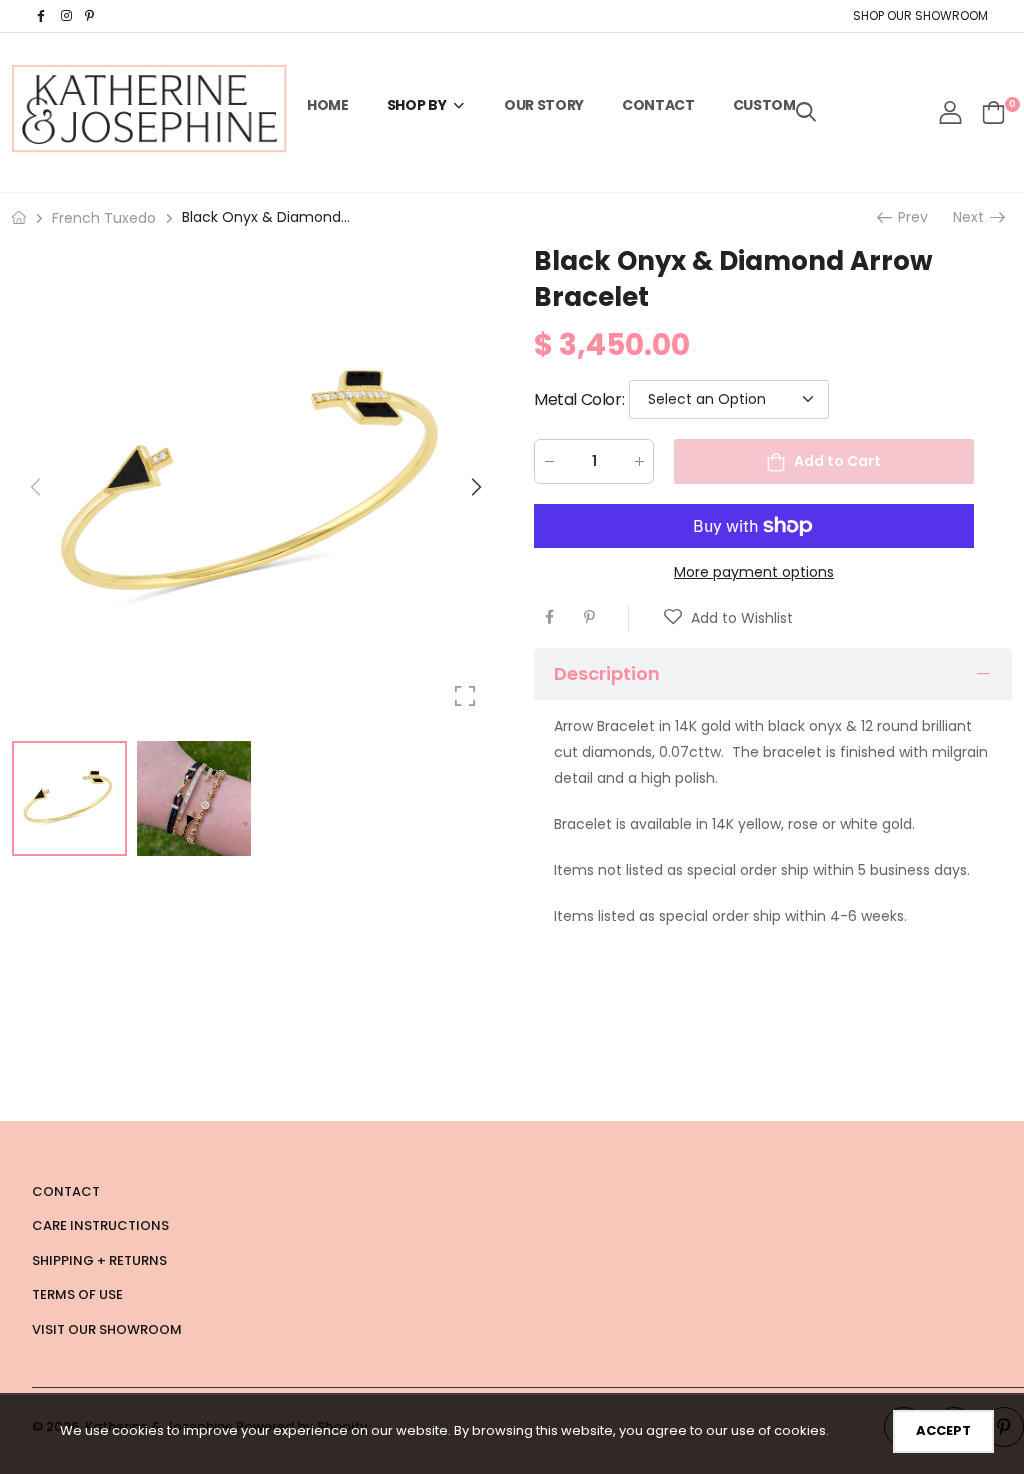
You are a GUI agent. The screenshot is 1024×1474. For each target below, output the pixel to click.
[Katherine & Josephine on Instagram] (68, 16)
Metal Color (579, 399)
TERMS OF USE (77, 1294)
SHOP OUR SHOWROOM (920, 15)
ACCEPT (943, 1430)
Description (607, 673)
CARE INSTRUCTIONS (100, 1225)
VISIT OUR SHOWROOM (107, 1329)
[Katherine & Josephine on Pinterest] (92, 16)
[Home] (19, 217)
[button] (475, 487)
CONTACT (66, 1191)
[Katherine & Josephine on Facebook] (44, 16)
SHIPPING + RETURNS (99, 1260)
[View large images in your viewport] (465, 696)
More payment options (754, 572)
